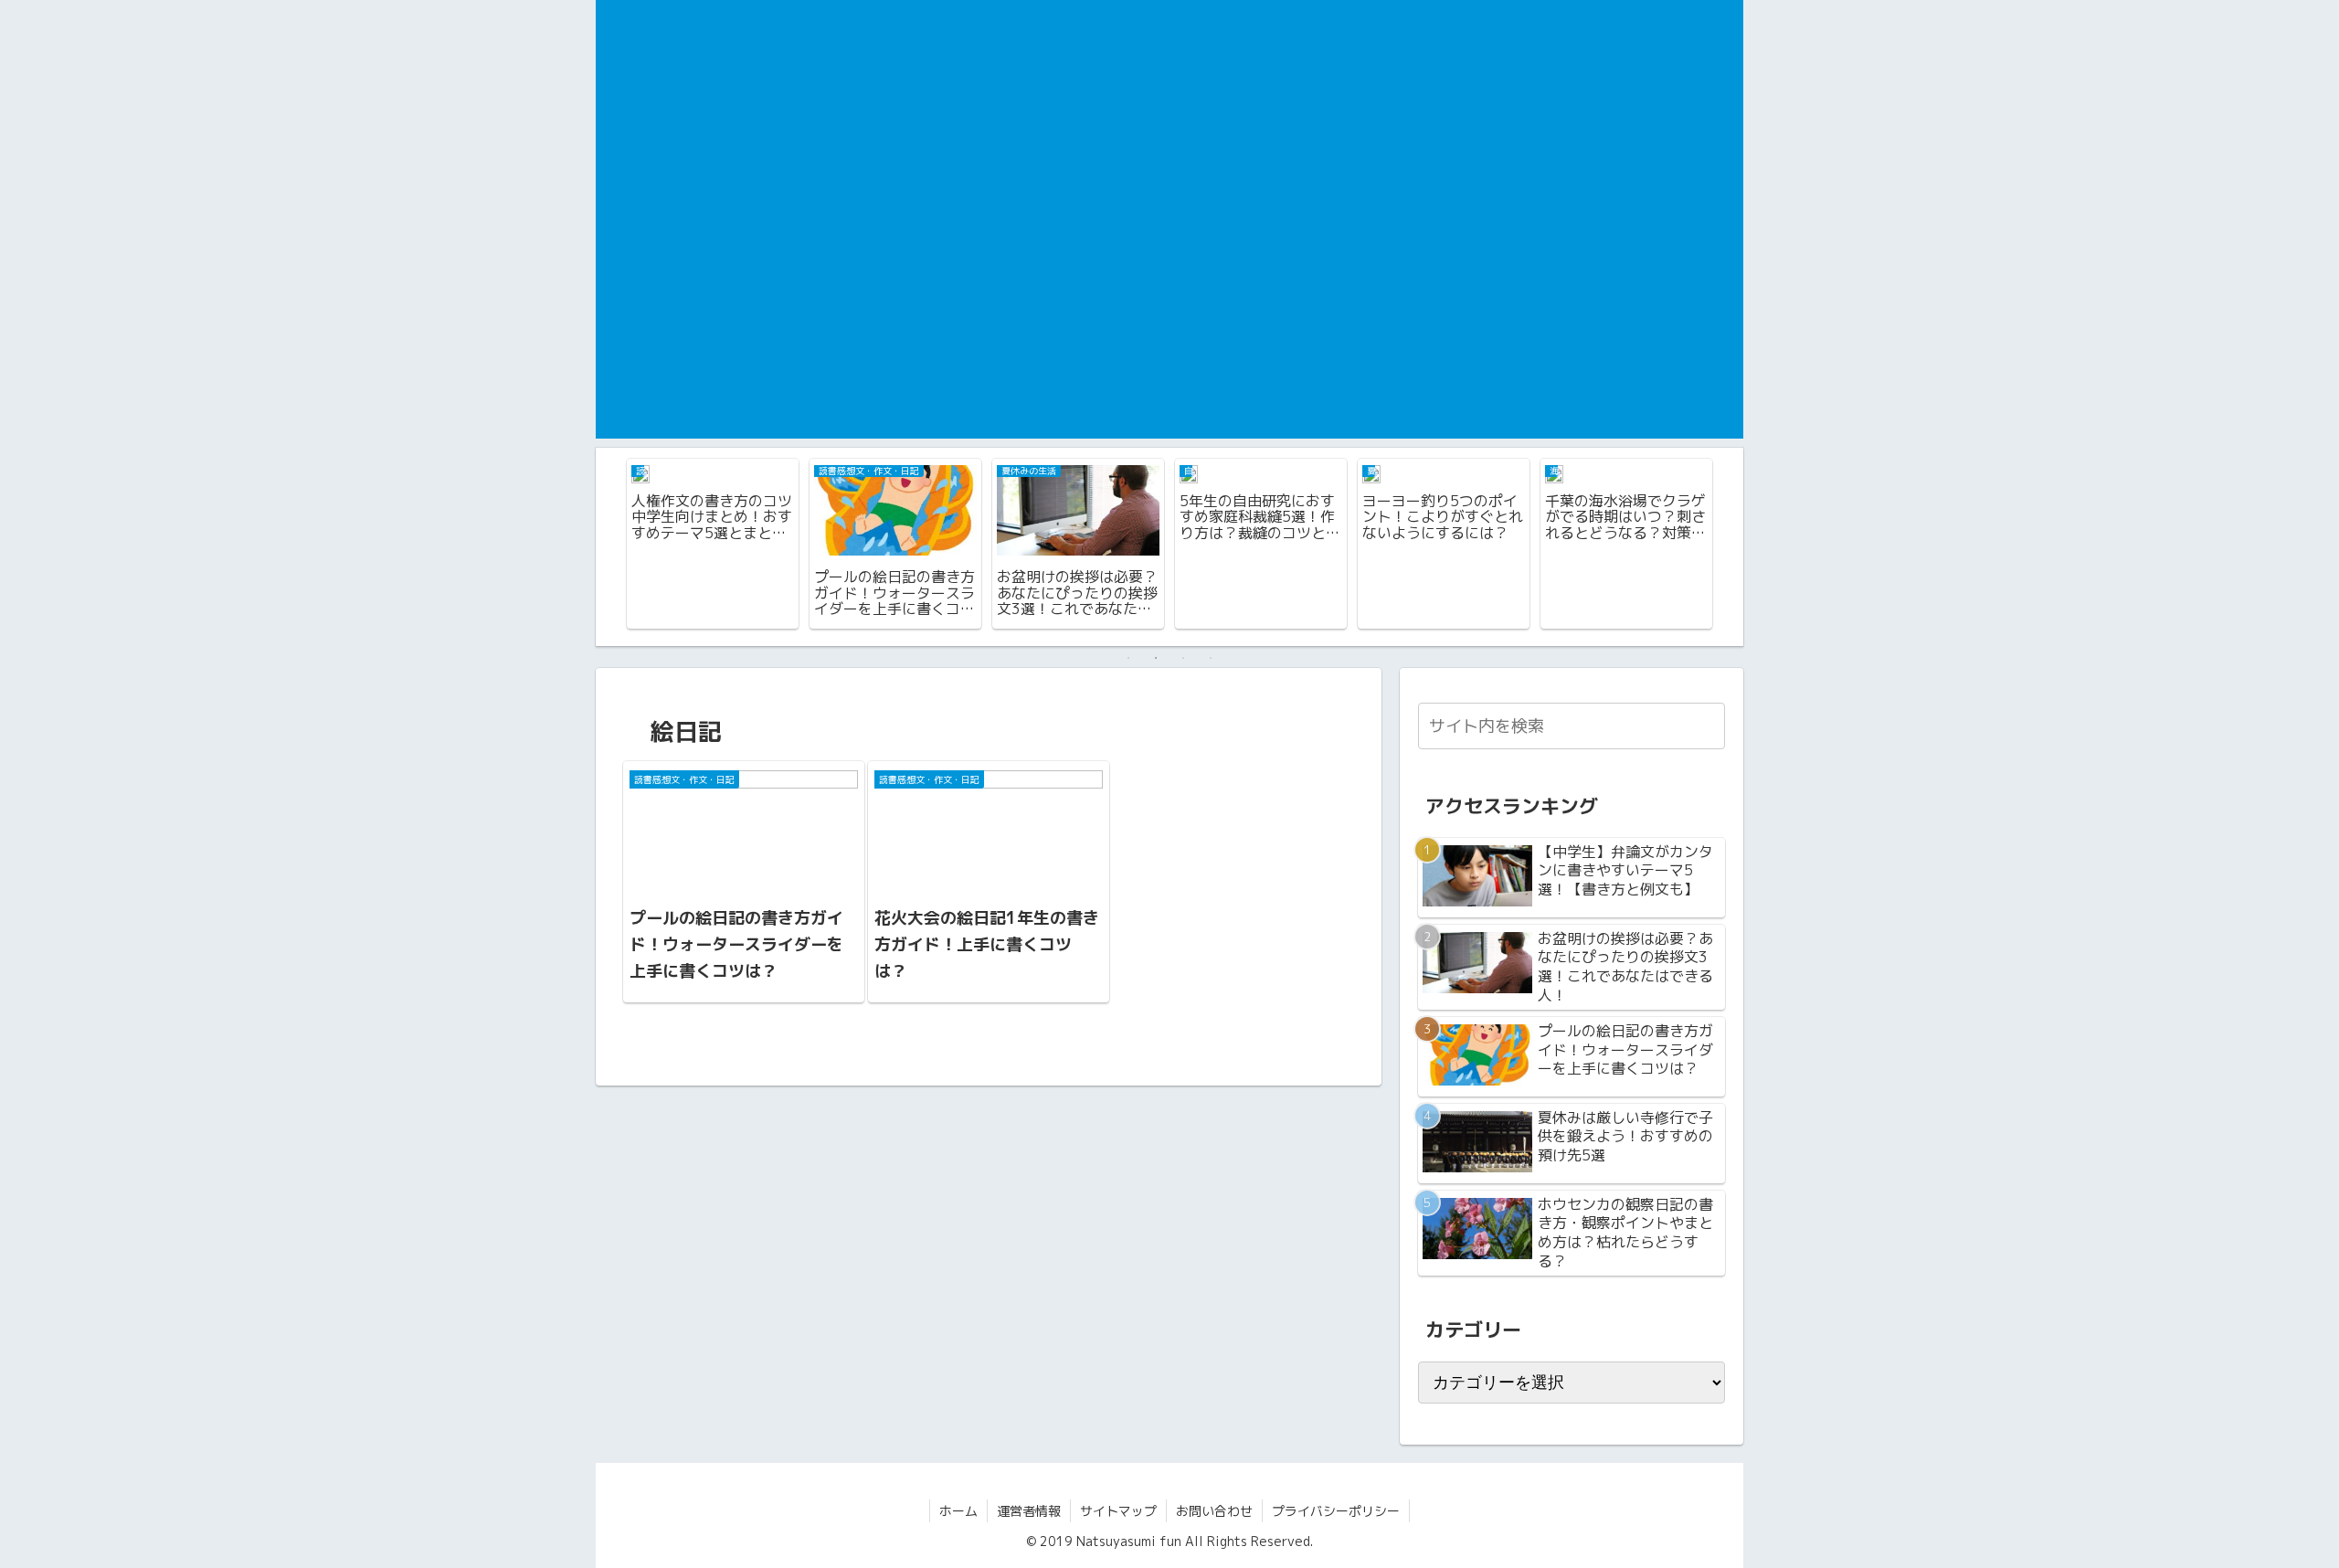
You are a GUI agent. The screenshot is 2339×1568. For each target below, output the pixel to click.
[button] (1708, 725)
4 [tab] (1211, 658)
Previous (609, 546)
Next (1730, 546)
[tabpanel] (713, 544)
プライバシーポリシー (1336, 1511)
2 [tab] (1156, 658)
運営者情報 (1029, 1511)
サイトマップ (1118, 1511)
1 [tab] (1128, 658)
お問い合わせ (1214, 1511)
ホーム (958, 1511)
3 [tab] (1183, 658)
